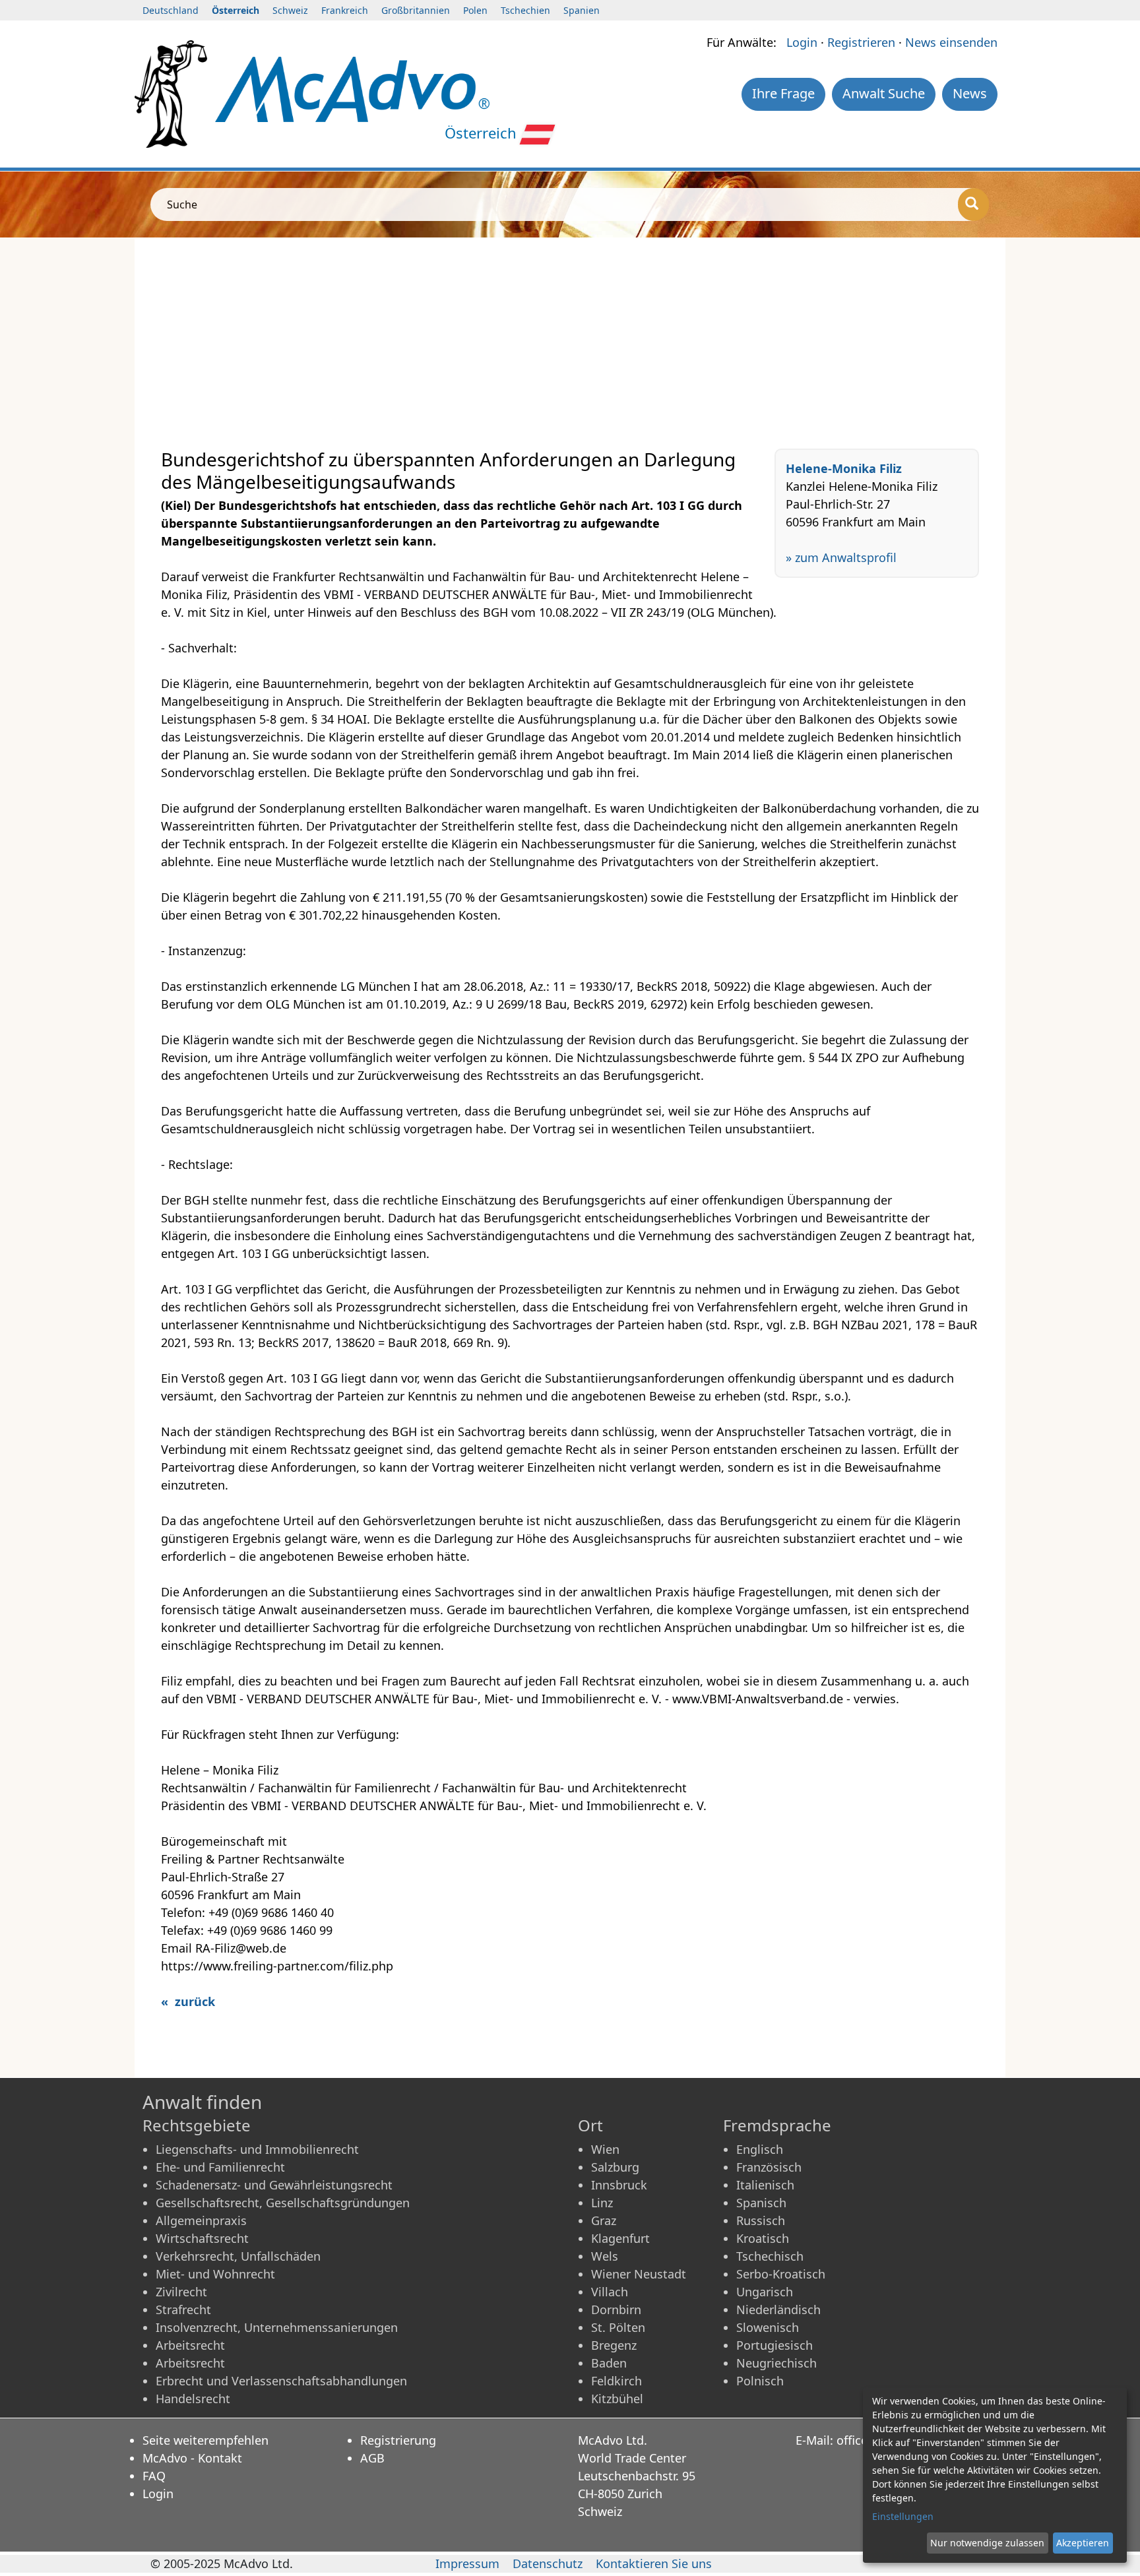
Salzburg (615, 2167)
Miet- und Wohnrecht (215, 2274)
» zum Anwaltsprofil (841, 557)
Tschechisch (770, 2256)
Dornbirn (616, 2309)
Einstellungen (903, 2516)
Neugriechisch (776, 2363)
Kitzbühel (617, 2399)
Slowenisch (768, 2327)
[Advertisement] (557, 343)
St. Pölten (618, 2327)
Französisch (769, 2167)
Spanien (582, 10)
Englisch (760, 2149)
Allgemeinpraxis (201, 2220)
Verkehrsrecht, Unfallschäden (238, 2256)
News (970, 93)
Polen (475, 10)
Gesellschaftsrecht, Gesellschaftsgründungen (283, 2203)
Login (802, 42)
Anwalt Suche (884, 93)
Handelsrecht (193, 2399)
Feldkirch (617, 2381)
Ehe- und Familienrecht (220, 2167)
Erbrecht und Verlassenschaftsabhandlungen (281, 2381)
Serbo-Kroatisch (781, 2274)
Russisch (761, 2220)
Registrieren (861, 42)
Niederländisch (778, 2309)
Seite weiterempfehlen (206, 2440)
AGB (372, 2458)
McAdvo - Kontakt (192, 2458)
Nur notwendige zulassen (987, 2543)
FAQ (154, 2476)
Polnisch (760, 2381)
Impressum (467, 2563)
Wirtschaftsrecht (202, 2238)
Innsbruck (619, 2185)
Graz (604, 2220)
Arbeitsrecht (190, 2345)
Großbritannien (416, 10)
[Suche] (973, 204)
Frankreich (345, 10)
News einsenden (951, 42)
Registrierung (398, 2440)
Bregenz (614, 2345)
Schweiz (290, 10)
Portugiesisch (775, 2345)
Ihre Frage (783, 93)
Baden (609, 2363)
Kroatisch (763, 2238)
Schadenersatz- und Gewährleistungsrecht (274, 2185)
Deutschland (171, 10)
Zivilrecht (181, 2292)
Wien (605, 2149)
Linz (602, 2203)
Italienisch (765, 2185)
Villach (610, 2292)
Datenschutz (548, 2563)
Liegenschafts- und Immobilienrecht (257, 2149)
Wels (605, 2256)
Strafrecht (183, 2309)
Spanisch (761, 2203)
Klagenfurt (620, 2238)
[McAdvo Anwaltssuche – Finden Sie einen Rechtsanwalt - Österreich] (352, 88)
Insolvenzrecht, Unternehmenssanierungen (277, 2327)
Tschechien (525, 10)
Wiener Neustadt (639, 2274)
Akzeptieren (1083, 2543)
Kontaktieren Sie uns (654, 2563)
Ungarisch (765, 2292)
